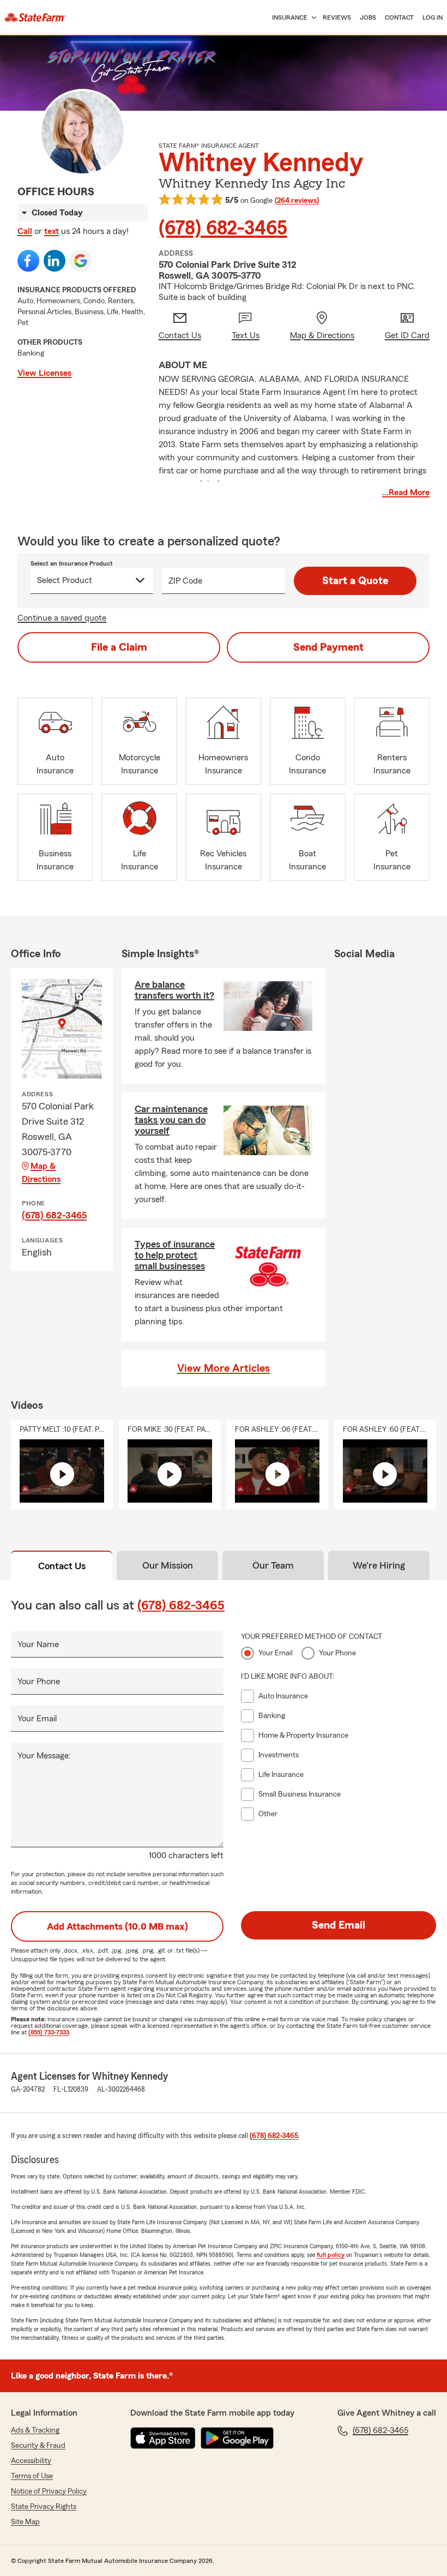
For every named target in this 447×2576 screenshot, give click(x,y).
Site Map (25, 2522)
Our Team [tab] (273, 1565)
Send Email (339, 1925)
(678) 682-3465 (223, 229)
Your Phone (39, 1682)
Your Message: (44, 1756)
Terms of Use (32, 2476)
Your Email (37, 1719)
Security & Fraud (38, 2446)
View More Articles (224, 1368)
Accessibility (31, 2461)
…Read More (406, 493)
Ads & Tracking (35, 2430)
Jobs (368, 17)
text (52, 231)
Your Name (38, 1644)
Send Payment (328, 647)
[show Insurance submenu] (312, 18)
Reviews (337, 17)
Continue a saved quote (62, 618)
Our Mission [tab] (168, 1565)
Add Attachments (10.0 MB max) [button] (117, 1926)
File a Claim (119, 647)
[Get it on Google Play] (237, 2438)
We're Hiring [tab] (379, 1565)
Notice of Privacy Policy (49, 2491)
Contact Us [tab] (62, 1566)
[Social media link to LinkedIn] (55, 261)
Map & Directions (41, 1173)
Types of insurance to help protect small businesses (175, 1255)
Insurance (290, 17)
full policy (331, 2255)
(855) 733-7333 (49, 2032)
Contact (399, 17)
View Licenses (44, 373)
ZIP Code (185, 581)
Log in (433, 17)
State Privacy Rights (44, 2507)
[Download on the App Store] (163, 2438)
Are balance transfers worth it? (174, 990)
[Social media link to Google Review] (81, 261)
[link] (35, 17)
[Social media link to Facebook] (28, 261)
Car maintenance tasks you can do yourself (171, 1120)
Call (25, 231)
